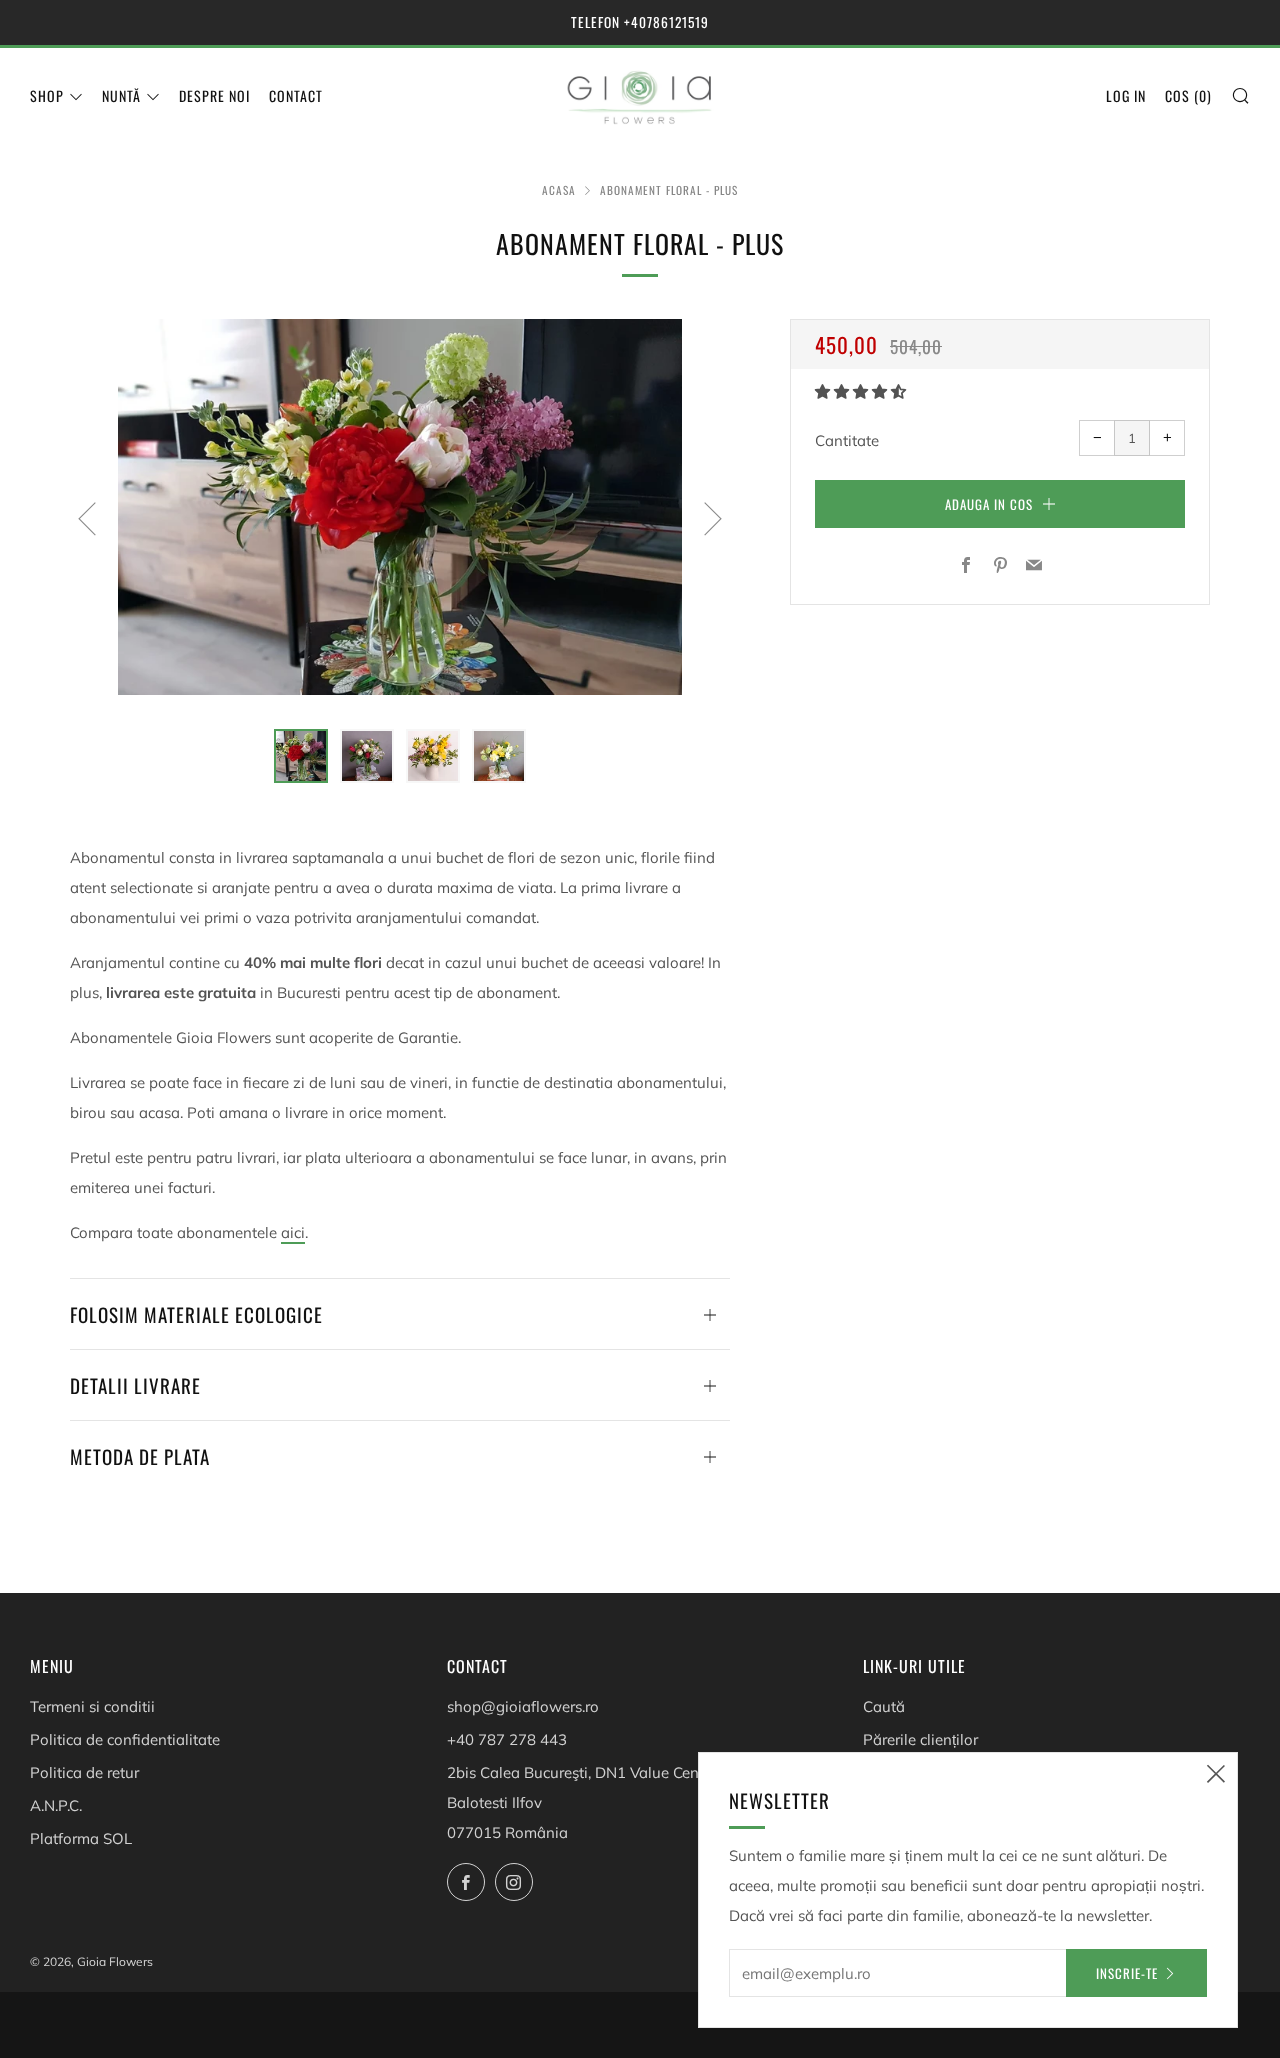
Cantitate (847, 440)
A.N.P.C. (56, 1805)
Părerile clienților (920, 1739)
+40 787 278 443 (507, 1739)
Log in (1126, 95)
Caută (884, 1706)
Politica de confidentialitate (125, 1739)
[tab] (301, 756)
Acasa (559, 190)
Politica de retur (84, 1772)
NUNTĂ (121, 95)
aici (293, 1232)
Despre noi (214, 95)
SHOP (47, 95)
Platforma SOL (81, 1838)
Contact (296, 95)
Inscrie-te (1127, 1973)
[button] (862, 391)
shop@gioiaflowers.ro (523, 1706)
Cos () (1188, 95)
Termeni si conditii (92, 1706)
